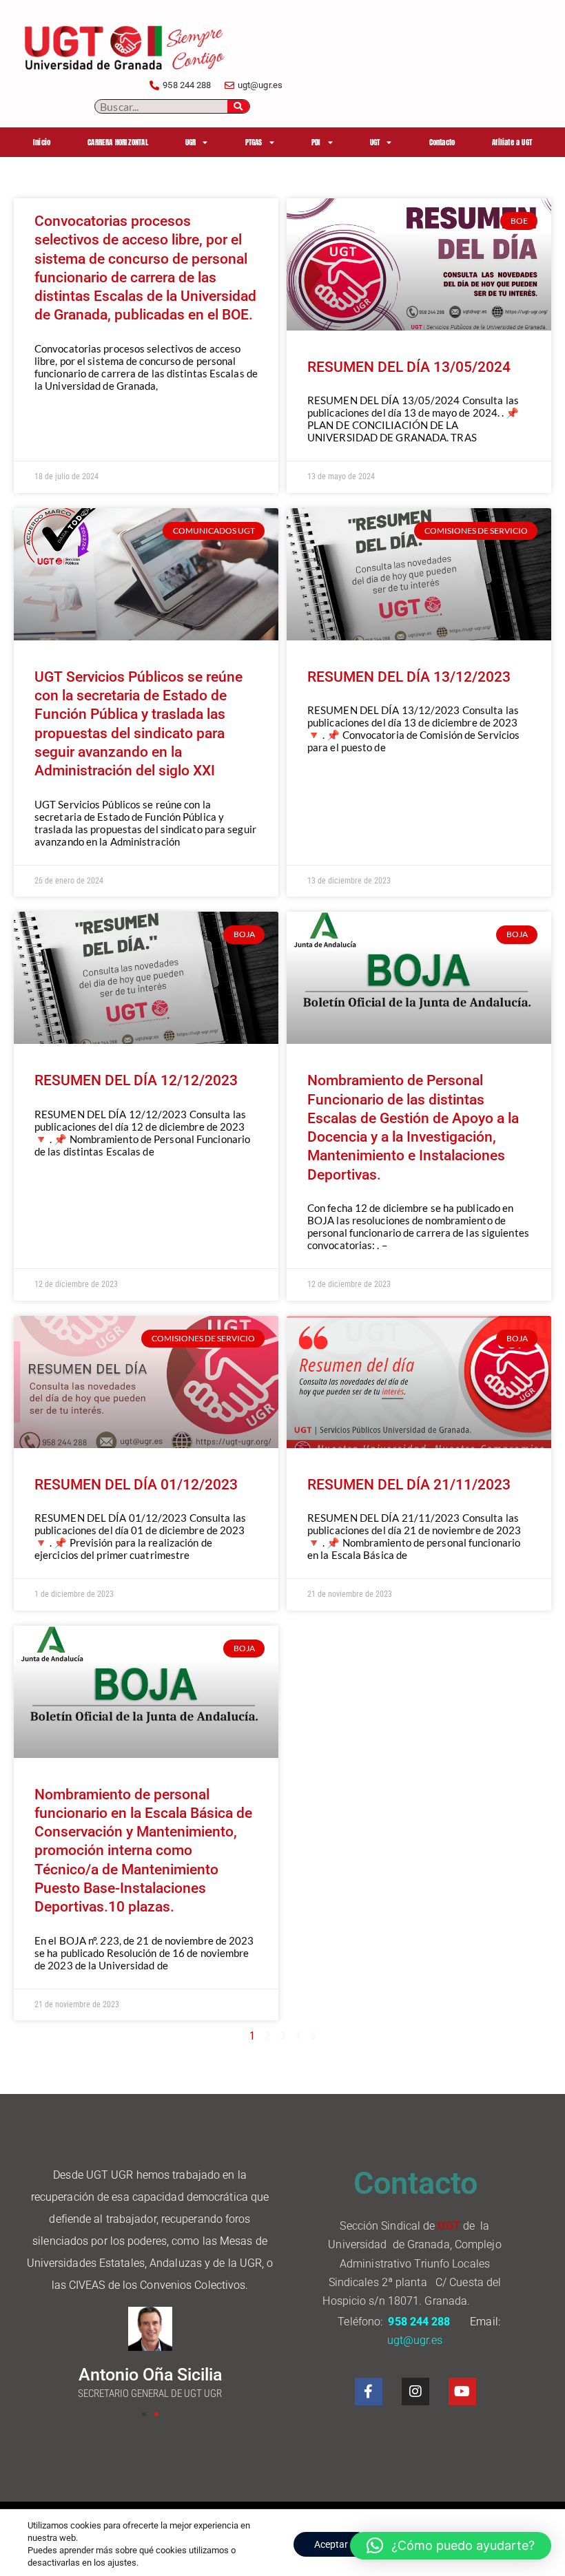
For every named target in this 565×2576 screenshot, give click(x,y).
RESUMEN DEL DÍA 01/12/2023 (136, 1485)
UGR (191, 142)
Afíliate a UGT (512, 142)
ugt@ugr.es (417, 2340)
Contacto (442, 142)
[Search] (238, 106)
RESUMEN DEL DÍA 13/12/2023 (409, 677)
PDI (316, 142)
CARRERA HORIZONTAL (118, 142)
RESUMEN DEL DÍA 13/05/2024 (409, 367)
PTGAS (254, 142)
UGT (375, 142)
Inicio (42, 142)
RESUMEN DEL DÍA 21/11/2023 (409, 1485)
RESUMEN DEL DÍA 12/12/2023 (136, 1080)
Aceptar (331, 2544)
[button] (144, 2414)
